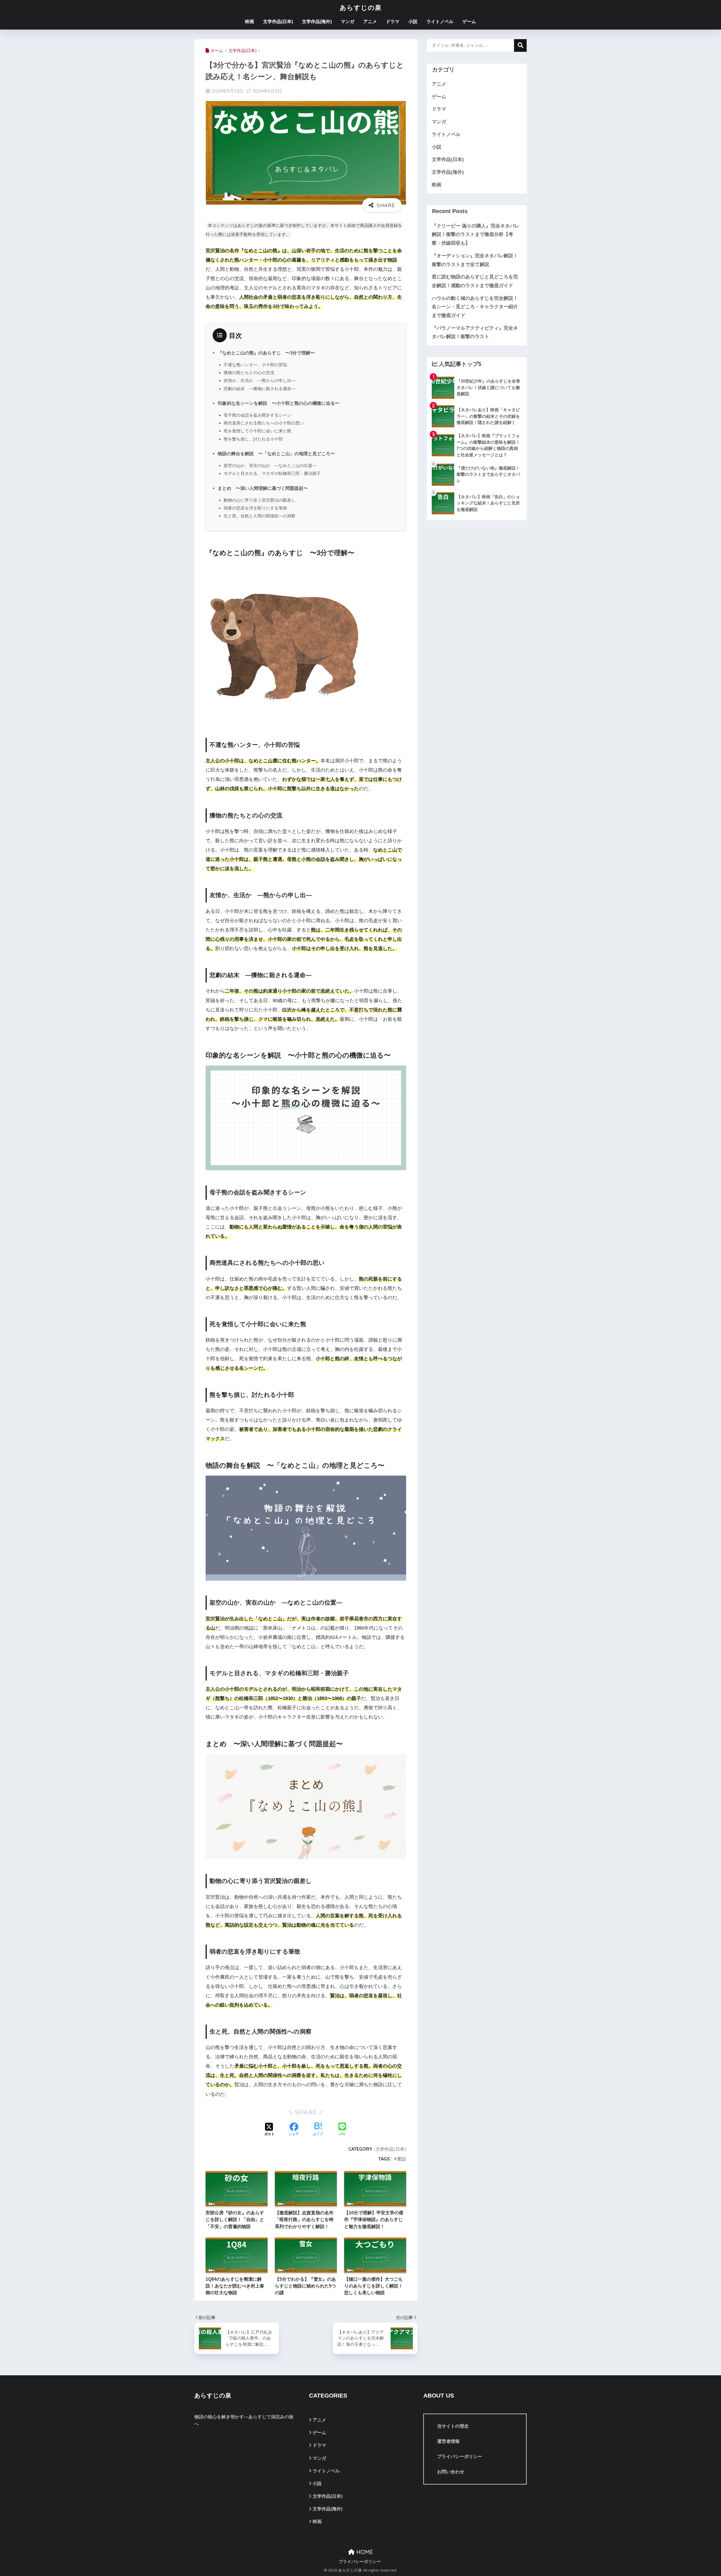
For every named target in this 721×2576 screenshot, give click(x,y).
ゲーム (469, 22)
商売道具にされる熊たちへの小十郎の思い (264, 423)
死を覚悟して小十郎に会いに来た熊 (257, 431)
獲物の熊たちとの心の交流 (249, 373)
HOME (364, 2552)
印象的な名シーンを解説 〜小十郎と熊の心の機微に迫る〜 (279, 403)
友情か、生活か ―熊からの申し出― (260, 380)
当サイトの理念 (453, 2426)
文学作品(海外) (317, 22)
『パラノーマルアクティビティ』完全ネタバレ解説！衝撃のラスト (475, 332)
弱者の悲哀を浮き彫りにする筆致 (255, 508)
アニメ (370, 22)
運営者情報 (448, 2441)
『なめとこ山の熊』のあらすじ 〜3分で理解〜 (266, 353)
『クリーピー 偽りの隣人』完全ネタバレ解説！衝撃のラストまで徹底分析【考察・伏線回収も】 (476, 234)
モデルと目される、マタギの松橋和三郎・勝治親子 (272, 473)
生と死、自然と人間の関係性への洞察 (260, 516)
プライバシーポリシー (460, 2457)
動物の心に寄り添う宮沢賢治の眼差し (260, 500)
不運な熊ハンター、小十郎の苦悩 (255, 365)
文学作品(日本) (278, 22)
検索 (520, 45)
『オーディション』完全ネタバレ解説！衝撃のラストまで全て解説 (475, 260)
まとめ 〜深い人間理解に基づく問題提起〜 (263, 488)
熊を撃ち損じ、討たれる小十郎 (253, 439)
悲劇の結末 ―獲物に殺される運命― (260, 389)
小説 (413, 22)
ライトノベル (440, 22)
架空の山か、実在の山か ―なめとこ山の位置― (270, 465)
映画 (250, 22)
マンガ (348, 22)
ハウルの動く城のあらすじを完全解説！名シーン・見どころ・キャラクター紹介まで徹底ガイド (475, 307)
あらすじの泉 (361, 7)
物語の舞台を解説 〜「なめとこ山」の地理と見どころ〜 (276, 453)
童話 (402, 2159)
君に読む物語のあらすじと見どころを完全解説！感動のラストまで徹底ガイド (475, 281)
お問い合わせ (451, 2472)
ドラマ (393, 22)
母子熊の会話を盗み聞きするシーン (257, 415)
